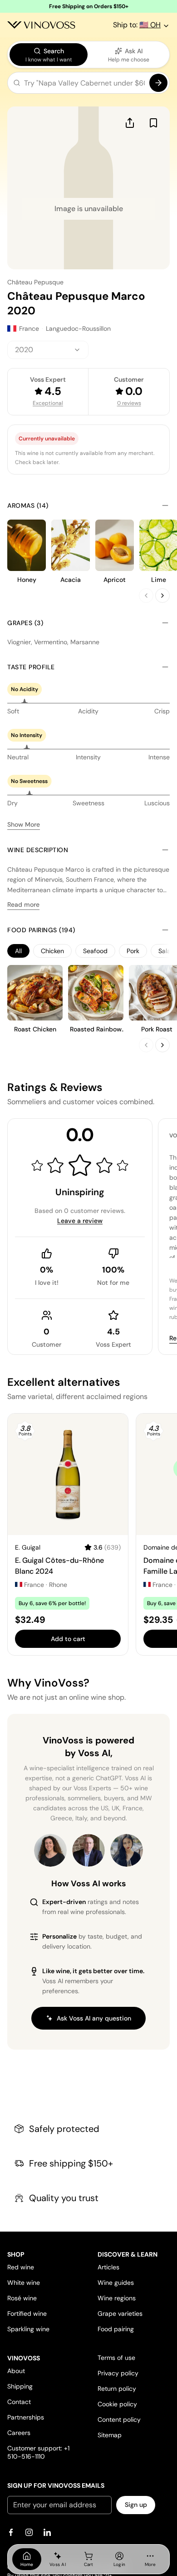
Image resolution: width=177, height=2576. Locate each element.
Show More (24, 824)
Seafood (95, 951)
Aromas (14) (28, 505)
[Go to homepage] (41, 25)
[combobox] (48, 350)
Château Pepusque (35, 282)
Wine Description (38, 850)
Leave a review (80, 1221)
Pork (133, 951)
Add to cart (68, 1639)
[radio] (49, 55)
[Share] (130, 123)
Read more (23, 904)
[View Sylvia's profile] (127, 1850)
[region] (88, 951)
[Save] (153, 123)
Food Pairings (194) (41, 930)
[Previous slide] (146, 596)
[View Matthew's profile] (88, 1850)
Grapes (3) (25, 623)
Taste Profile (31, 667)
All (18, 951)
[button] (88, 85)
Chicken (52, 951)
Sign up (136, 2505)
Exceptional (48, 403)
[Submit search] (158, 83)
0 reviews (129, 403)
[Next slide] (162, 596)
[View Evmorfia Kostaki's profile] (50, 1850)
